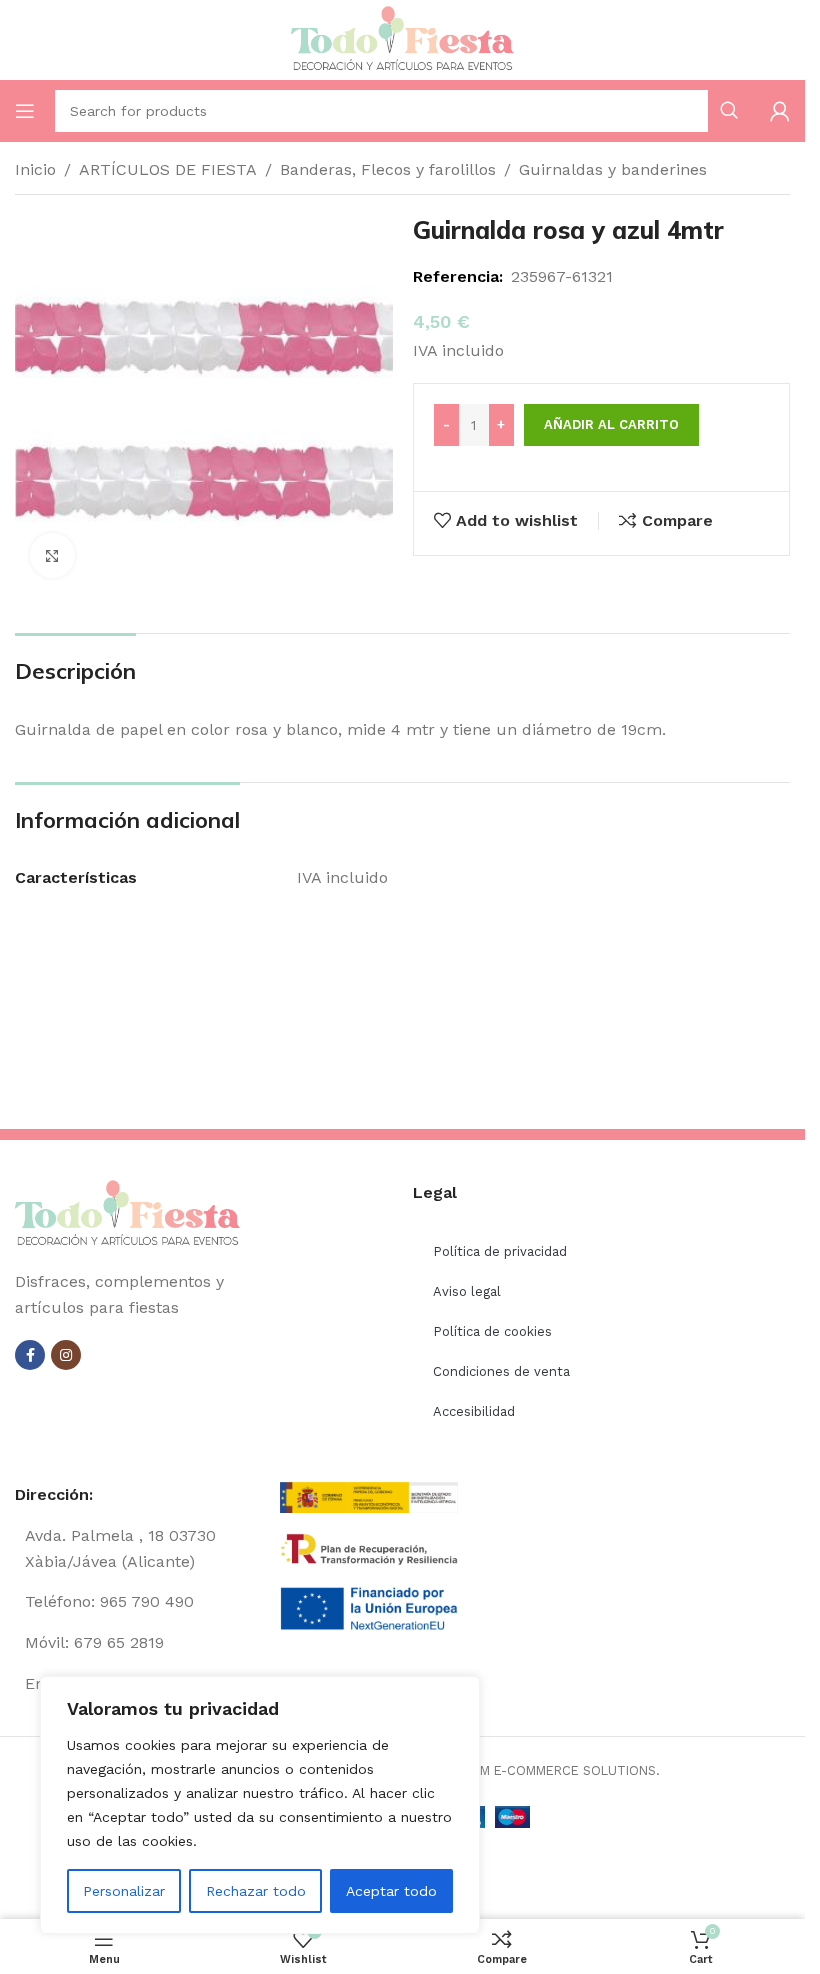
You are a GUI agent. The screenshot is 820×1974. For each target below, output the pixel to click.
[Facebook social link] (30, 1355)
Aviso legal (467, 1291)
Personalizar (124, 1891)
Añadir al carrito (611, 424)
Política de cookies (492, 1331)
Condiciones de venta (501, 1371)
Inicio (35, 169)
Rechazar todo (256, 1891)
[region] (260, 1805)
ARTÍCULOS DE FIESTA (168, 169)
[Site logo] (403, 38)
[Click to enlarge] (52, 555)
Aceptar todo (391, 1891)
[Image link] (127, 1213)
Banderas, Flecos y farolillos (388, 169)
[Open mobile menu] (25, 111)
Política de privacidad (500, 1251)
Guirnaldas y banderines (613, 169)
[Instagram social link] (66, 1355)
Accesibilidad (474, 1411)
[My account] (780, 111)
